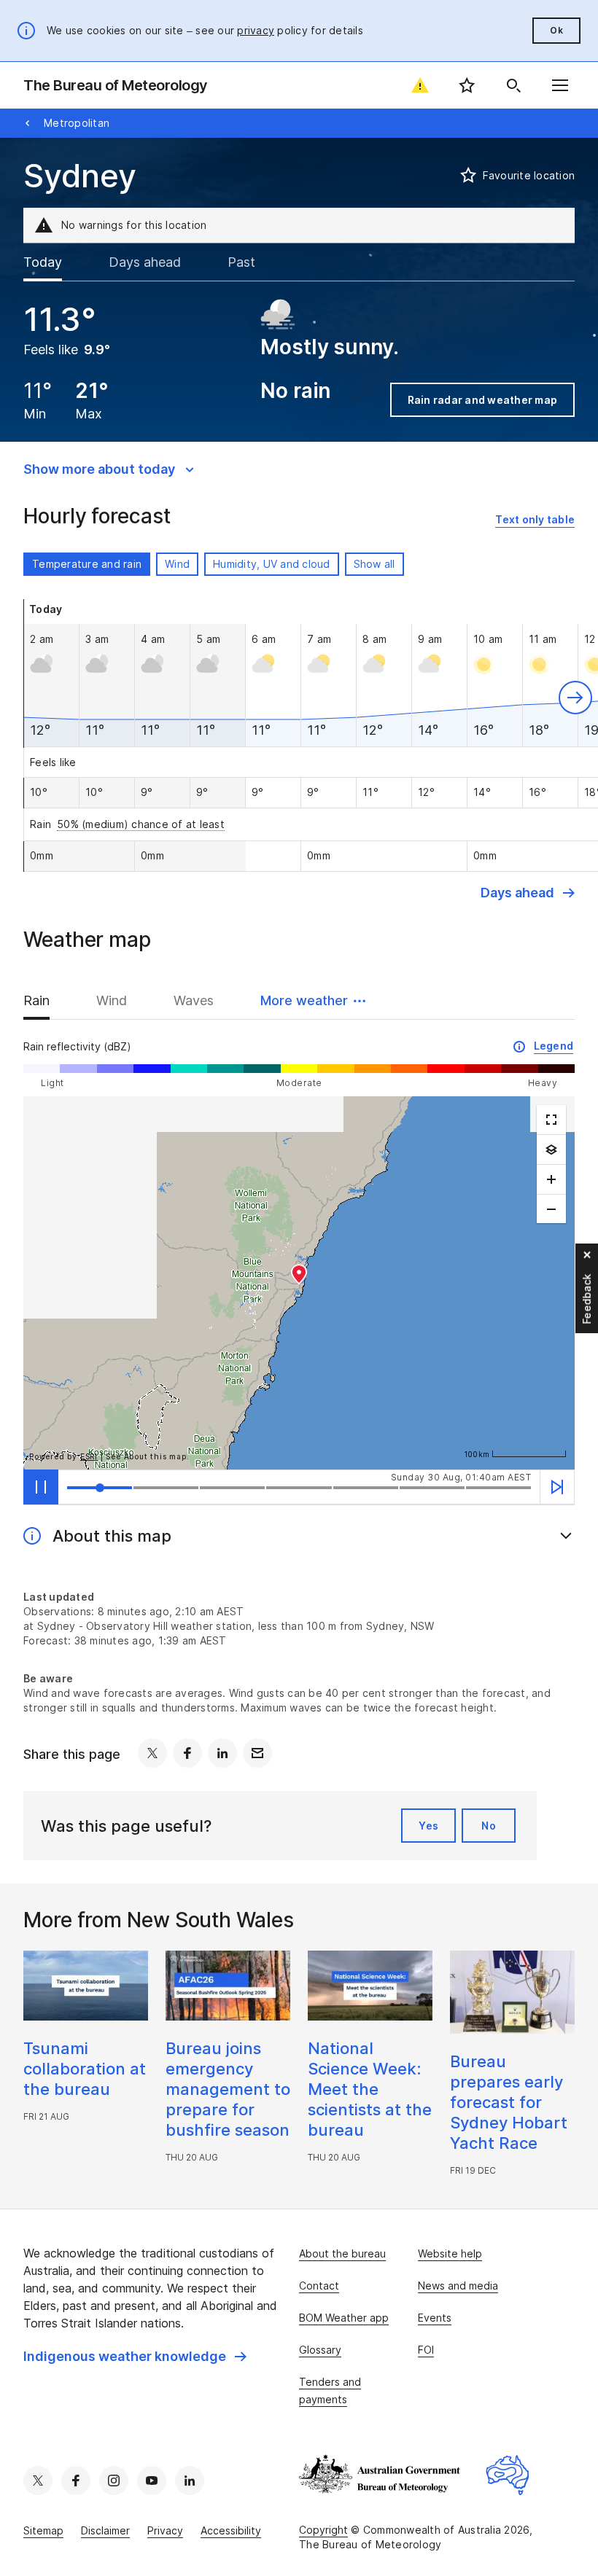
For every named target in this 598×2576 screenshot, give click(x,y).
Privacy (165, 2530)
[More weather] (551, 1150)
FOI (426, 2350)
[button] (575, 698)
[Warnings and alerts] (420, 85)
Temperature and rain (87, 564)
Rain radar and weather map (483, 400)
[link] (535, 520)
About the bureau (342, 2253)
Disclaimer (105, 2530)
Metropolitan (77, 123)
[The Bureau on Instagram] (114, 2481)
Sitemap (43, 2530)
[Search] (513, 85)
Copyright (323, 2530)
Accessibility (231, 2530)
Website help (450, 2253)
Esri (89, 1456)
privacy (256, 30)
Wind (177, 564)
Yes (428, 1826)
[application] (299, 1283)
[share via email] (257, 1753)
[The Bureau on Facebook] (76, 2481)
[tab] (54, 262)
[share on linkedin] (222, 1753)
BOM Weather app (344, 2318)
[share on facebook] (187, 1753)
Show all (374, 564)
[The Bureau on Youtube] (152, 2481)
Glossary (320, 2350)
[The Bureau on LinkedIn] (190, 2481)
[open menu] (560, 85)
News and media (458, 2286)
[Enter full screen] (551, 1120)
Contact (319, 2286)
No (489, 1826)
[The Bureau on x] (38, 2481)
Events (435, 2318)
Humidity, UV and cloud (272, 564)
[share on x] (152, 1753)
